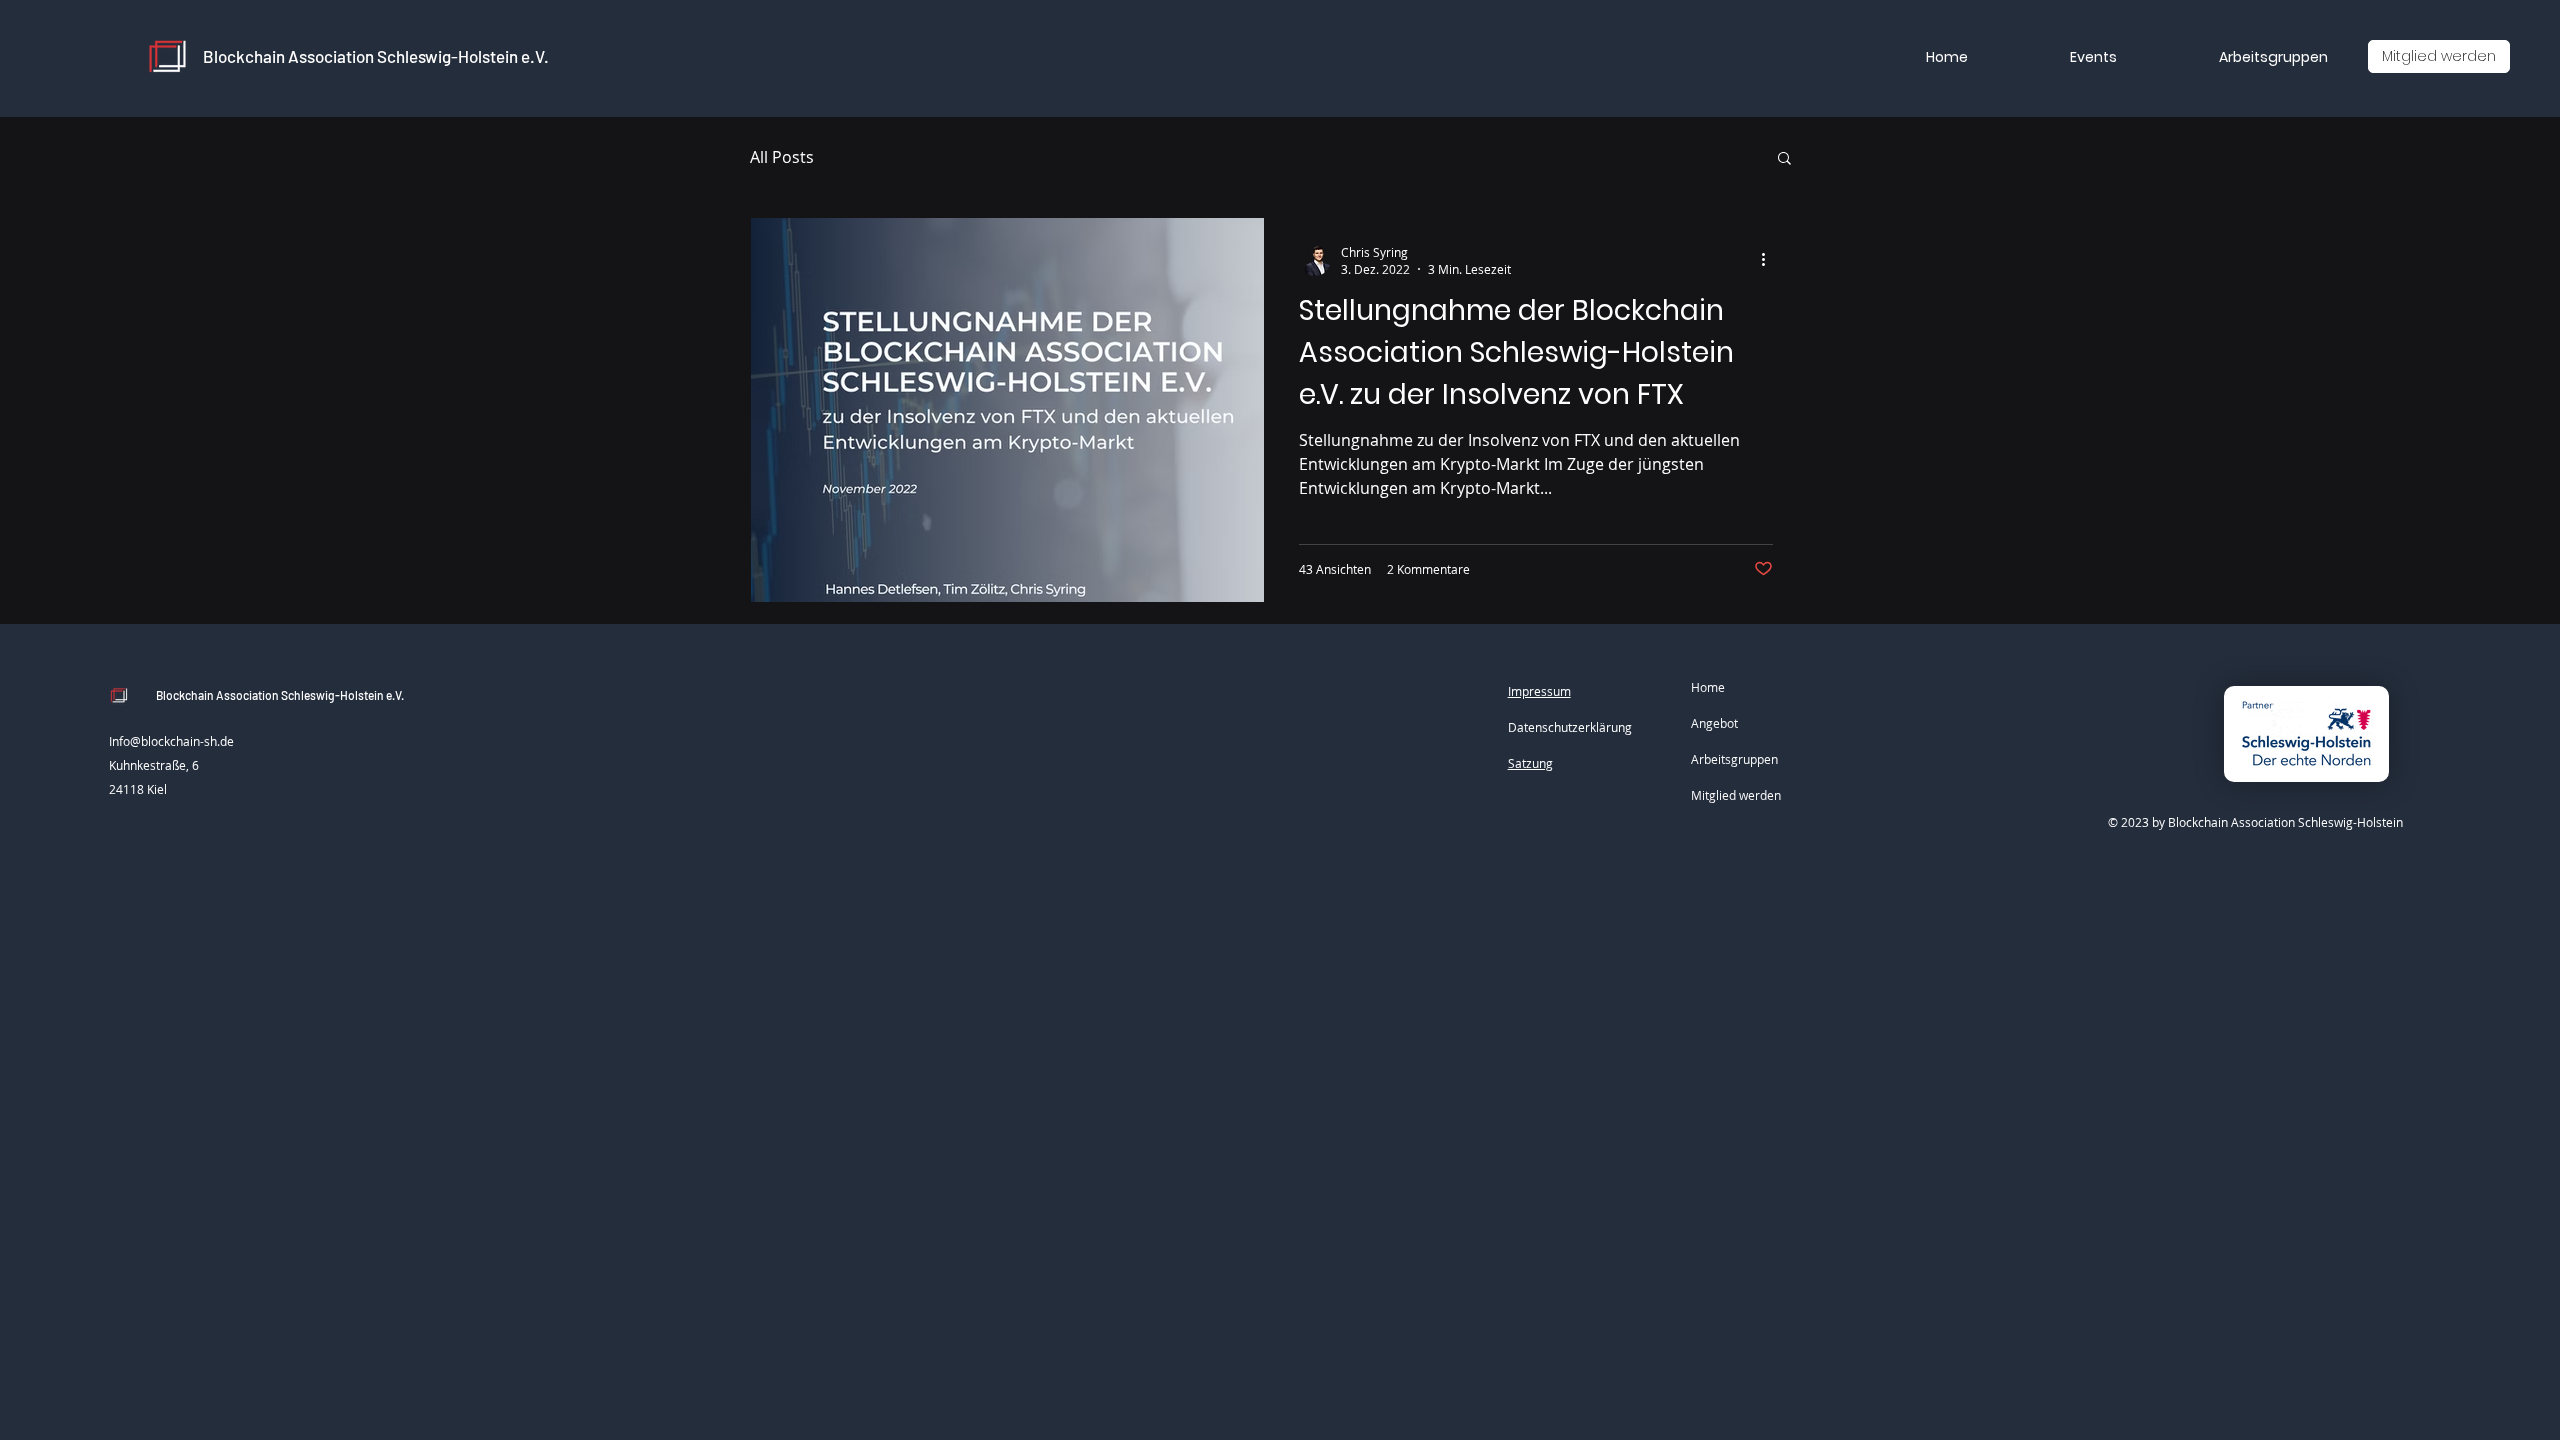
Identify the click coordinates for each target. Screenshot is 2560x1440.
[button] (1784, 159)
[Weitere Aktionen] (1770, 260)
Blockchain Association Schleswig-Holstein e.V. (376, 56)
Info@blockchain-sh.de (171, 741)
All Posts (782, 157)
